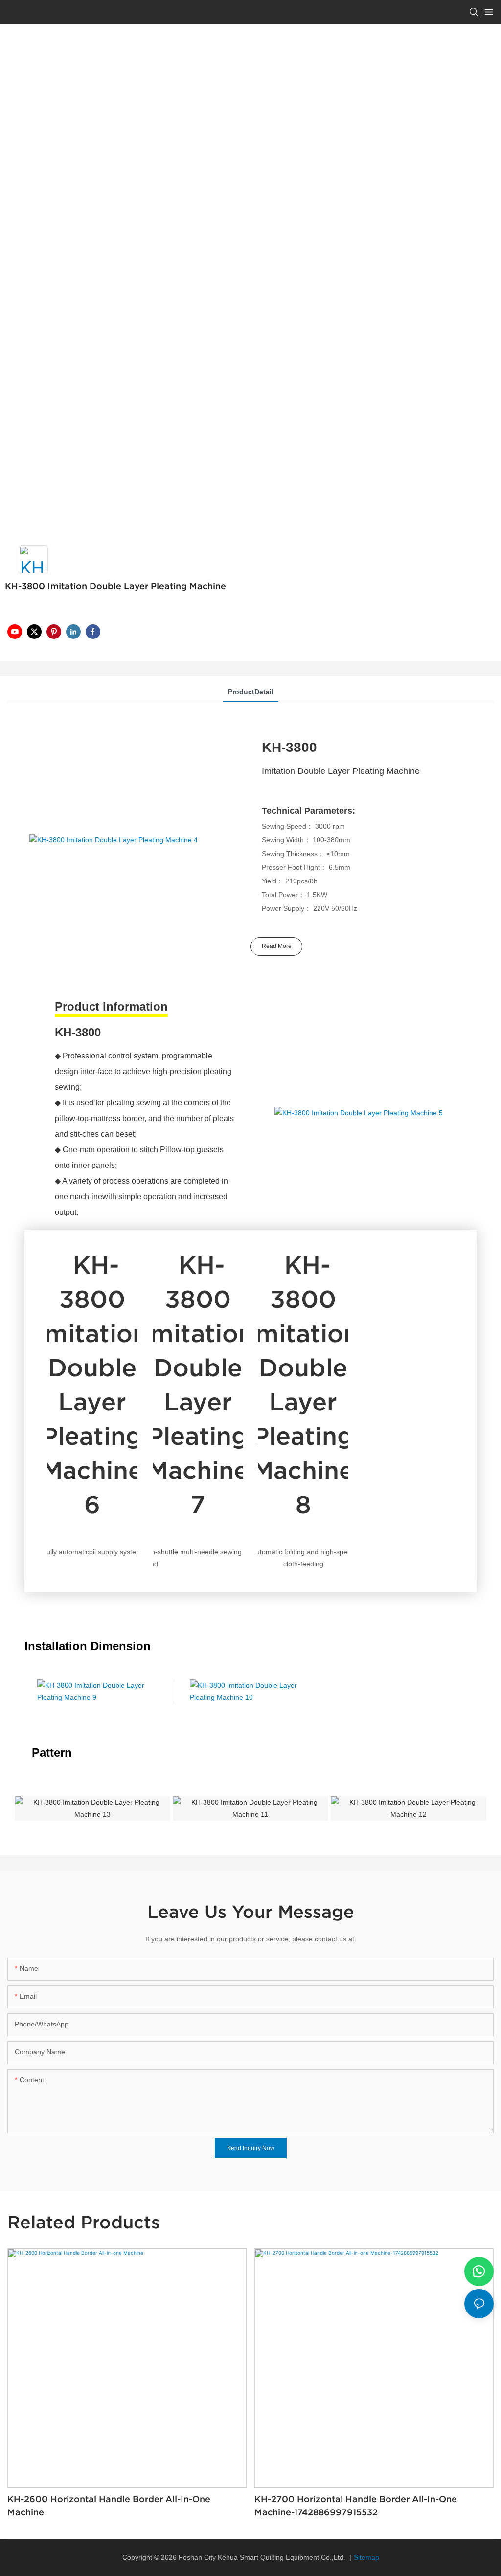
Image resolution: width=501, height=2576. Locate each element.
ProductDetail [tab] (251, 692)
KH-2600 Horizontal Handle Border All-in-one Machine (109, 2506)
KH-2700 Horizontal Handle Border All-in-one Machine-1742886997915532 (356, 2506)
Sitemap (366, 2557)
